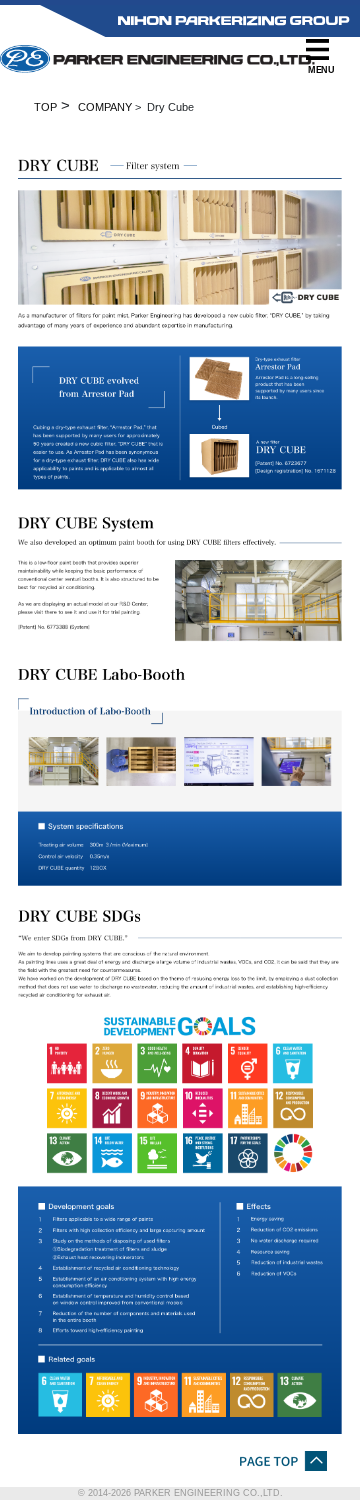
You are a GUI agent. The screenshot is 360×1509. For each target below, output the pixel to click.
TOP (45, 107)
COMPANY (105, 107)
